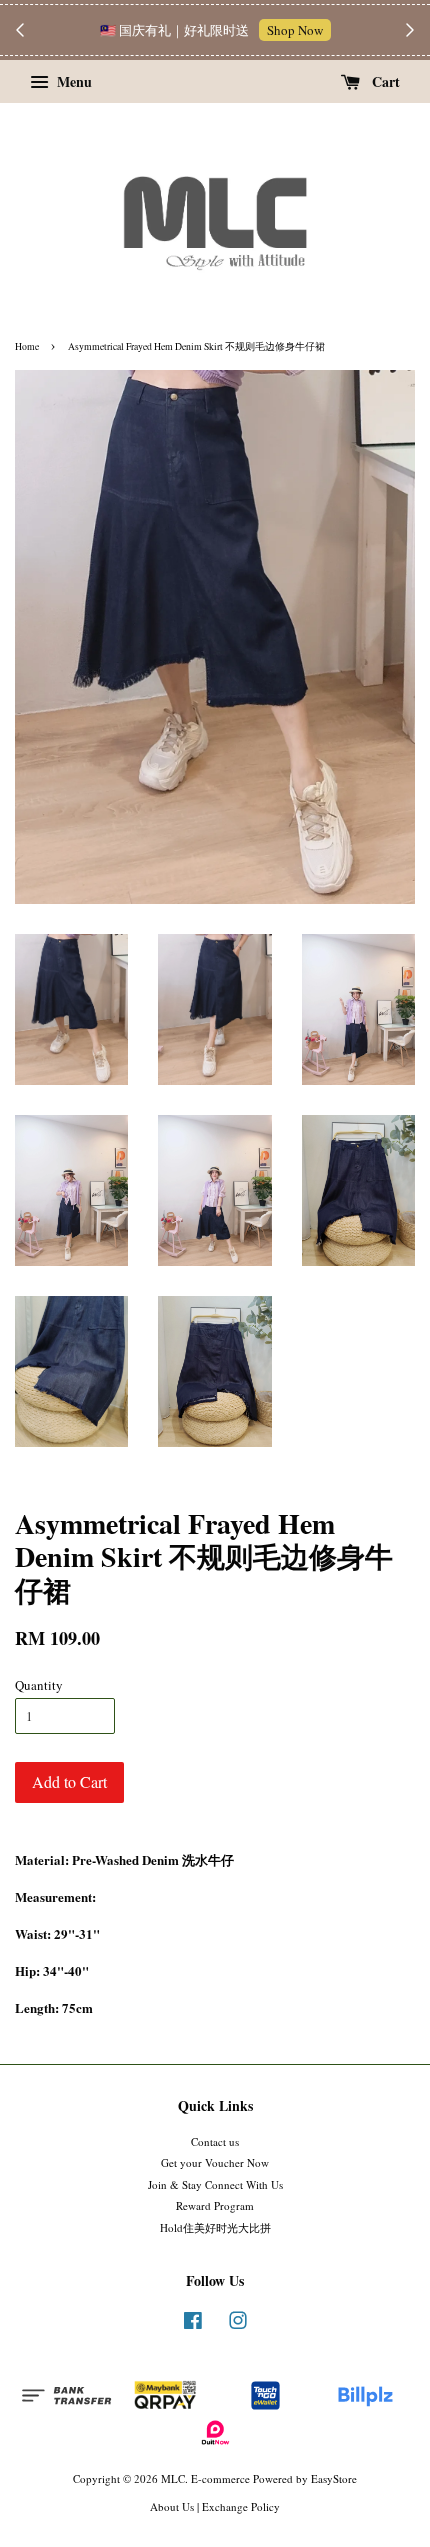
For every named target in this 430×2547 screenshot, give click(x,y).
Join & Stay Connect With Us (215, 2184)
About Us (172, 2506)
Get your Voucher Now (215, 2162)
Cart (384, 81)
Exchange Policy (241, 2506)
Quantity (39, 1685)
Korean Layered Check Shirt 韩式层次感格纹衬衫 (216, 41)
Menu (72, 81)
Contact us (215, 2141)
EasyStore (334, 2478)
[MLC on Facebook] (193, 2324)
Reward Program (215, 2205)
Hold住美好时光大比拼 (215, 2227)
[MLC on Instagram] (238, 2324)
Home (27, 346)
